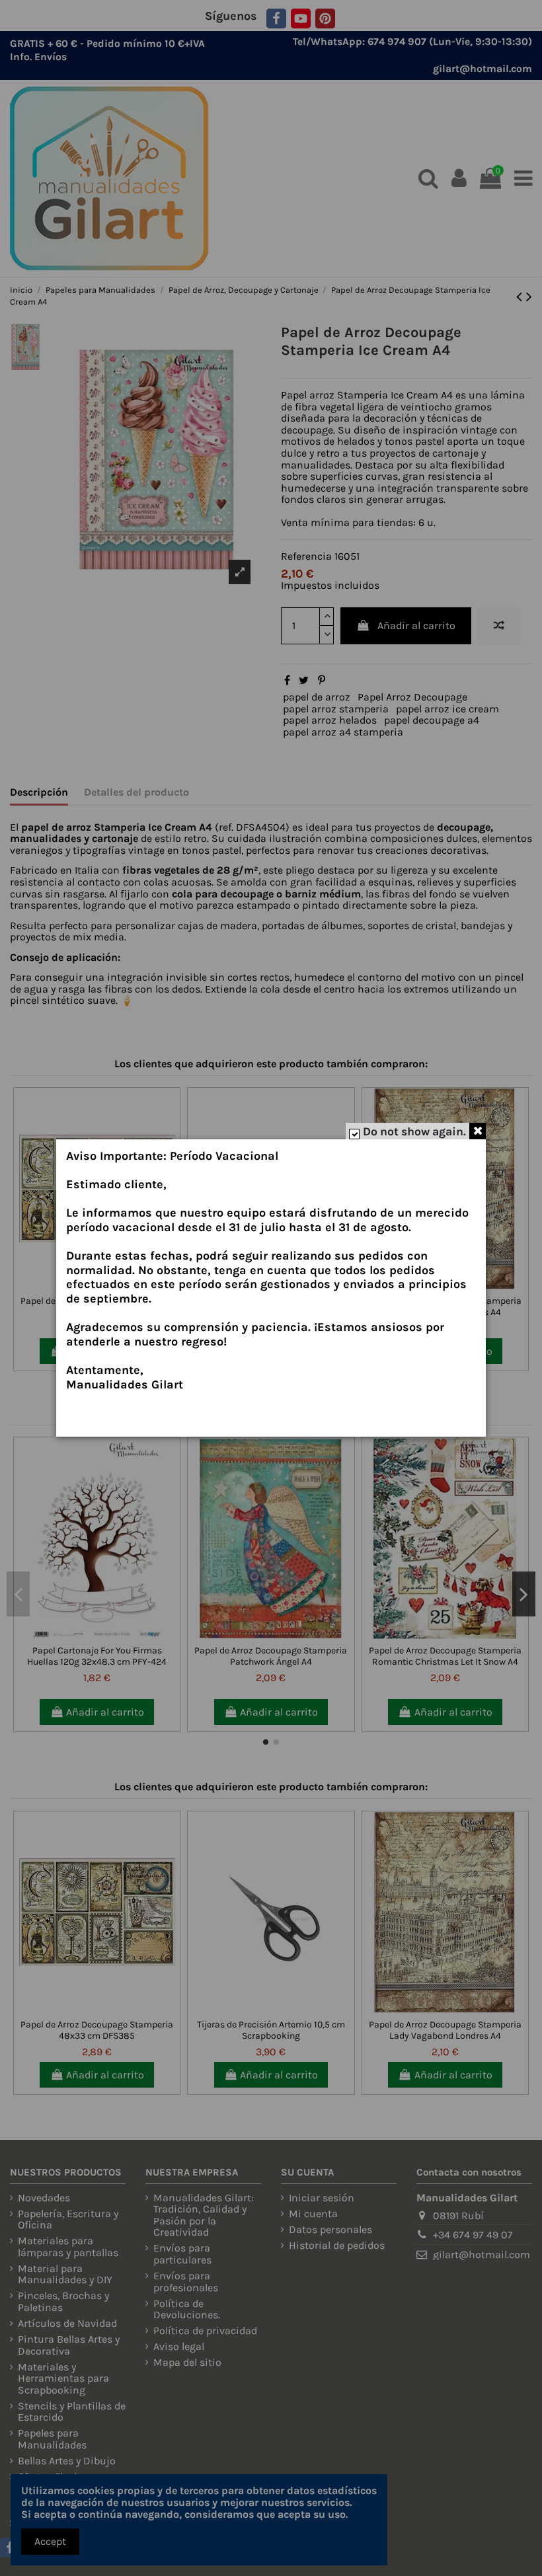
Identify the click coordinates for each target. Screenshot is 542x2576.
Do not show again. (414, 1131)
